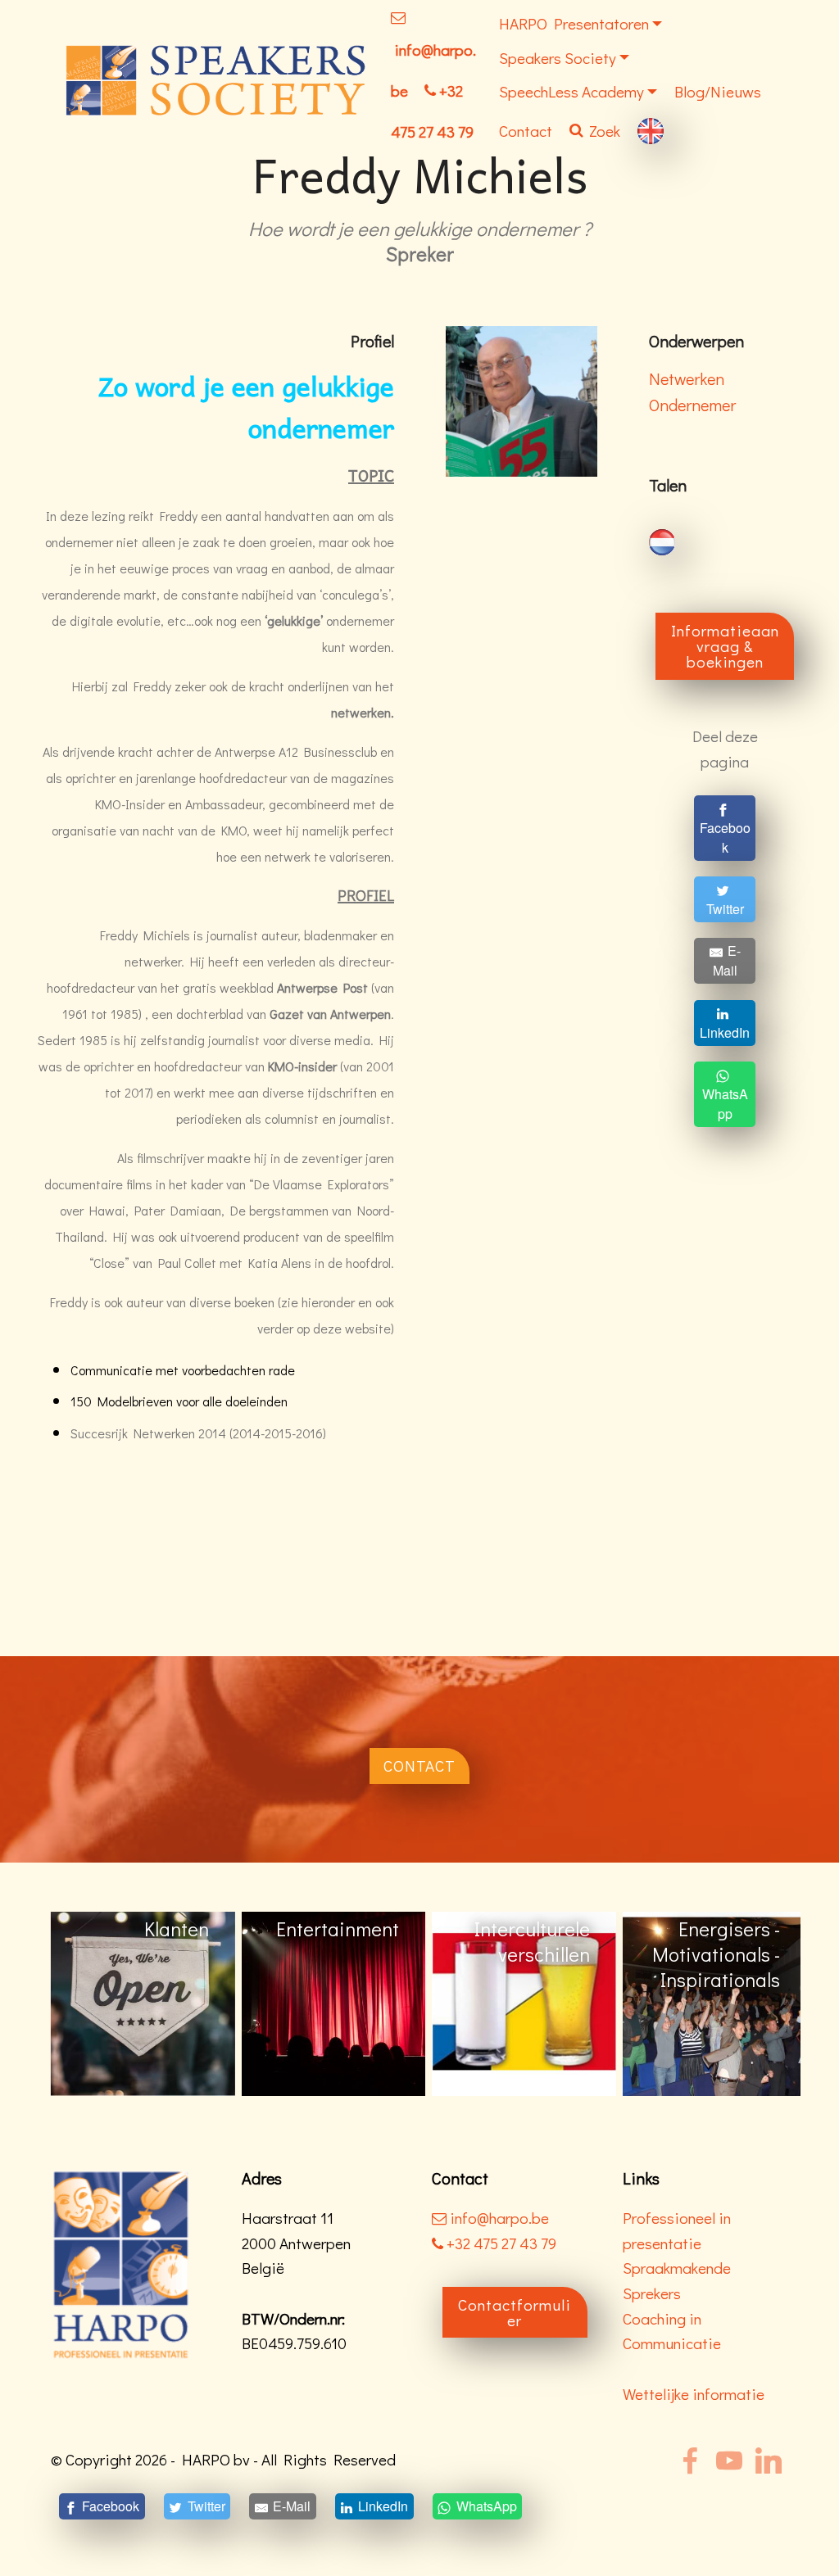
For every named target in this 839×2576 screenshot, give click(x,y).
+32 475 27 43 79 (500, 2243)
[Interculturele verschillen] (334, 2002)
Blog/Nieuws (718, 91)
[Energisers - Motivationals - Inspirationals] (524, 2002)
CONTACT (419, 1766)
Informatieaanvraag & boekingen (725, 646)
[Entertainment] (143, 2002)
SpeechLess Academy (571, 91)
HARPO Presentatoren (574, 23)
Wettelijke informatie (694, 2394)
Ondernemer (692, 405)
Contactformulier (515, 2312)
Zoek (605, 131)
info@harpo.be (499, 2218)
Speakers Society (558, 58)
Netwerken (687, 378)
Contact (526, 131)
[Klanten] (715, 2002)
